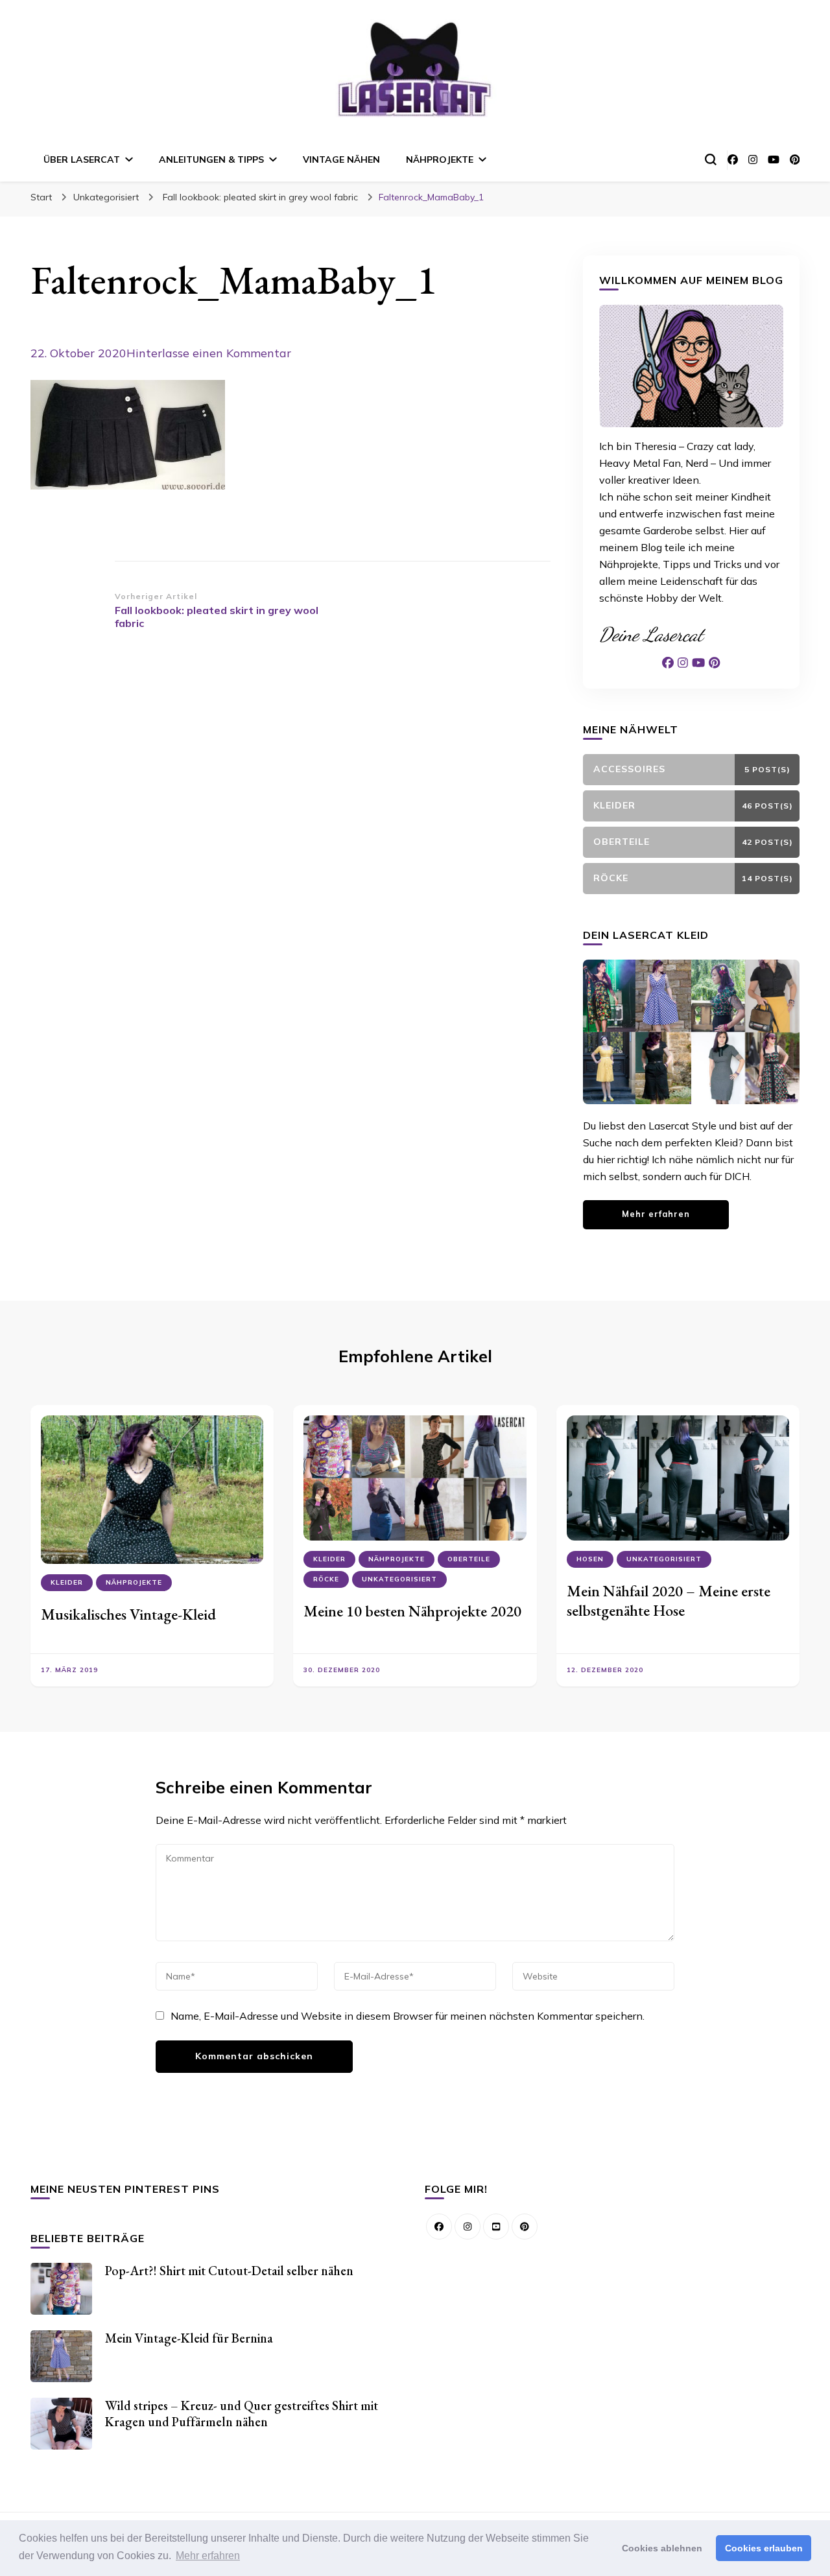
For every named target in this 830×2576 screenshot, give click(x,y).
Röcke (326, 1579)
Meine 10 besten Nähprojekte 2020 (412, 1611)
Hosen (590, 1559)
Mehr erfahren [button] (208, 2556)
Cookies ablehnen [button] (662, 2548)
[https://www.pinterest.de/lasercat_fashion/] (525, 2227)
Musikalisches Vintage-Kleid (128, 1614)
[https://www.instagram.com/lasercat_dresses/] (468, 2227)
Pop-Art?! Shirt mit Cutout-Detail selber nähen (229, 2271)
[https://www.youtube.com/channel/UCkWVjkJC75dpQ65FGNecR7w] (496, 2227)
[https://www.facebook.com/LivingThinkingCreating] (439, 2227)
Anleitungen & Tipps (211, 160)
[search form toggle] (711, 160)
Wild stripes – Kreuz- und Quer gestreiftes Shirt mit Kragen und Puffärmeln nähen (242, 2414)
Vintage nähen (341, 160)
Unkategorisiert (106, 197)
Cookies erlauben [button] (764, 2548)
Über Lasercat (82, 160)
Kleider (67, 1582)
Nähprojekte (440, 160)
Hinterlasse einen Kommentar (209, 353)
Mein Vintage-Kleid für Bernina (189, 2338)
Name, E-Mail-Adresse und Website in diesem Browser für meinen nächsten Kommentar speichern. (408, 2016)
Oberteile (469, 1559)
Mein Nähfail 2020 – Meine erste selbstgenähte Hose (669, 1601)
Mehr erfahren (656, 1214)
